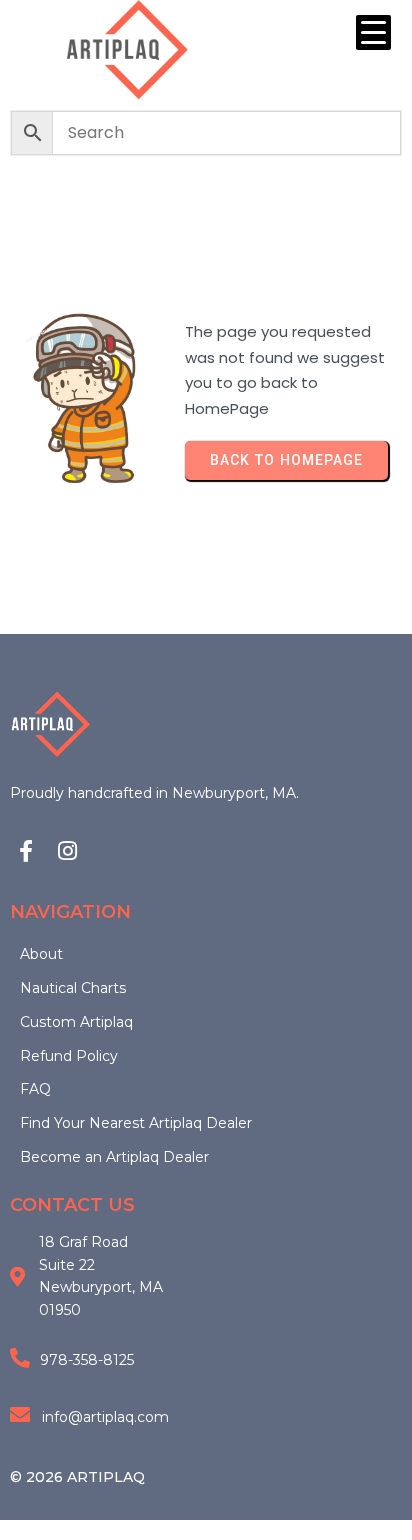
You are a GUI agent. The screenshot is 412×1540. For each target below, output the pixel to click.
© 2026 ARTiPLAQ (77, 1477)
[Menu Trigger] (373, 32)
